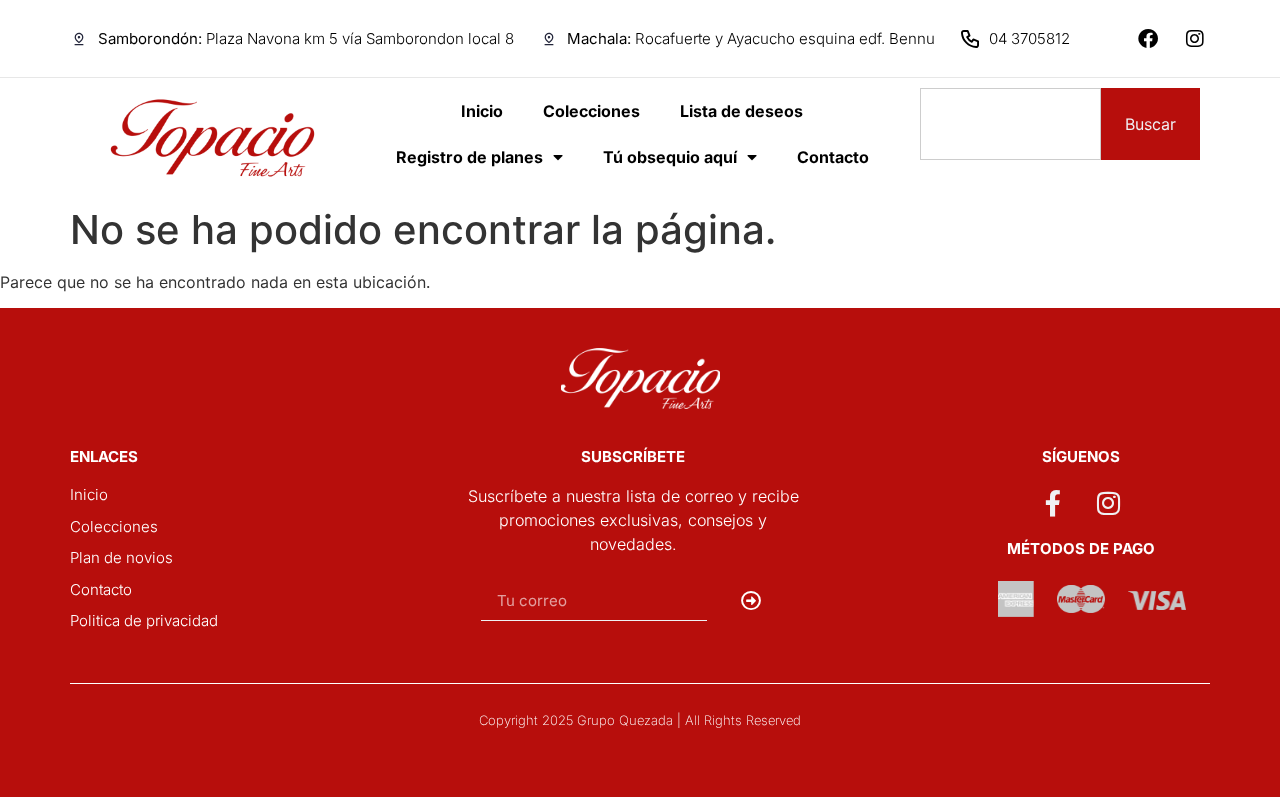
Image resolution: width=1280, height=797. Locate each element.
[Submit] (751, 601)
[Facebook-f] (1053, 502)
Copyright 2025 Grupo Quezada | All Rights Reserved (640, 720)
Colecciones (591, 111)
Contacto (833, 157)
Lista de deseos (741, 111)
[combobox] (1010, 124)
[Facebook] (1148, 39)
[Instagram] (1195, 39)
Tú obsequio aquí (670, 157)
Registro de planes (469, 157)
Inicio (482, 111)
